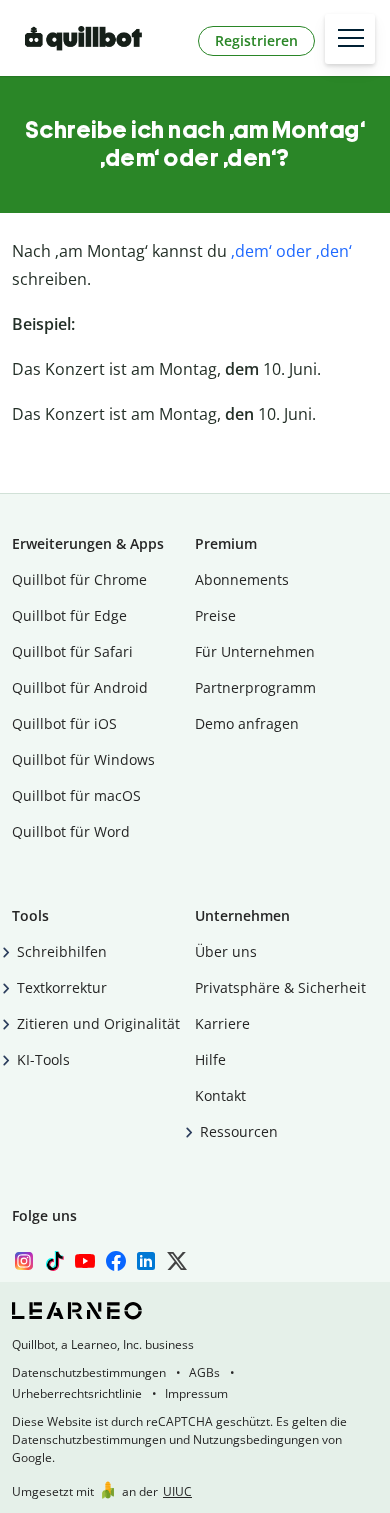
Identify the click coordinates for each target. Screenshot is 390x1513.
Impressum (196, 1393)
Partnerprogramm (255, 687)
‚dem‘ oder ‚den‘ (291, 251)
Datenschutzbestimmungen (89, 1372)
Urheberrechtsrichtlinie (77, 1393)
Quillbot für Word (71, 831)
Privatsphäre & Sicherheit (280, 987)
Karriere (222, 1023)
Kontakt (220, 1095)
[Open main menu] (350, 39)
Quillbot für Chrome (79, 579)
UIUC (177, 1491)
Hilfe (210, 1059)
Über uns (226, 951)
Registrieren (256, 40)
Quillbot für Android (80, 687)
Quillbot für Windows (83, 759)
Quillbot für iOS (64, 723)
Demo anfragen (247, 723)
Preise (215, 615)
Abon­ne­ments (242, 579)
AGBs (204, 1372)
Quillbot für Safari (72, 651)
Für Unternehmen (255, 651)
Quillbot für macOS (76, 795)
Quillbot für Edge (69, 615)
